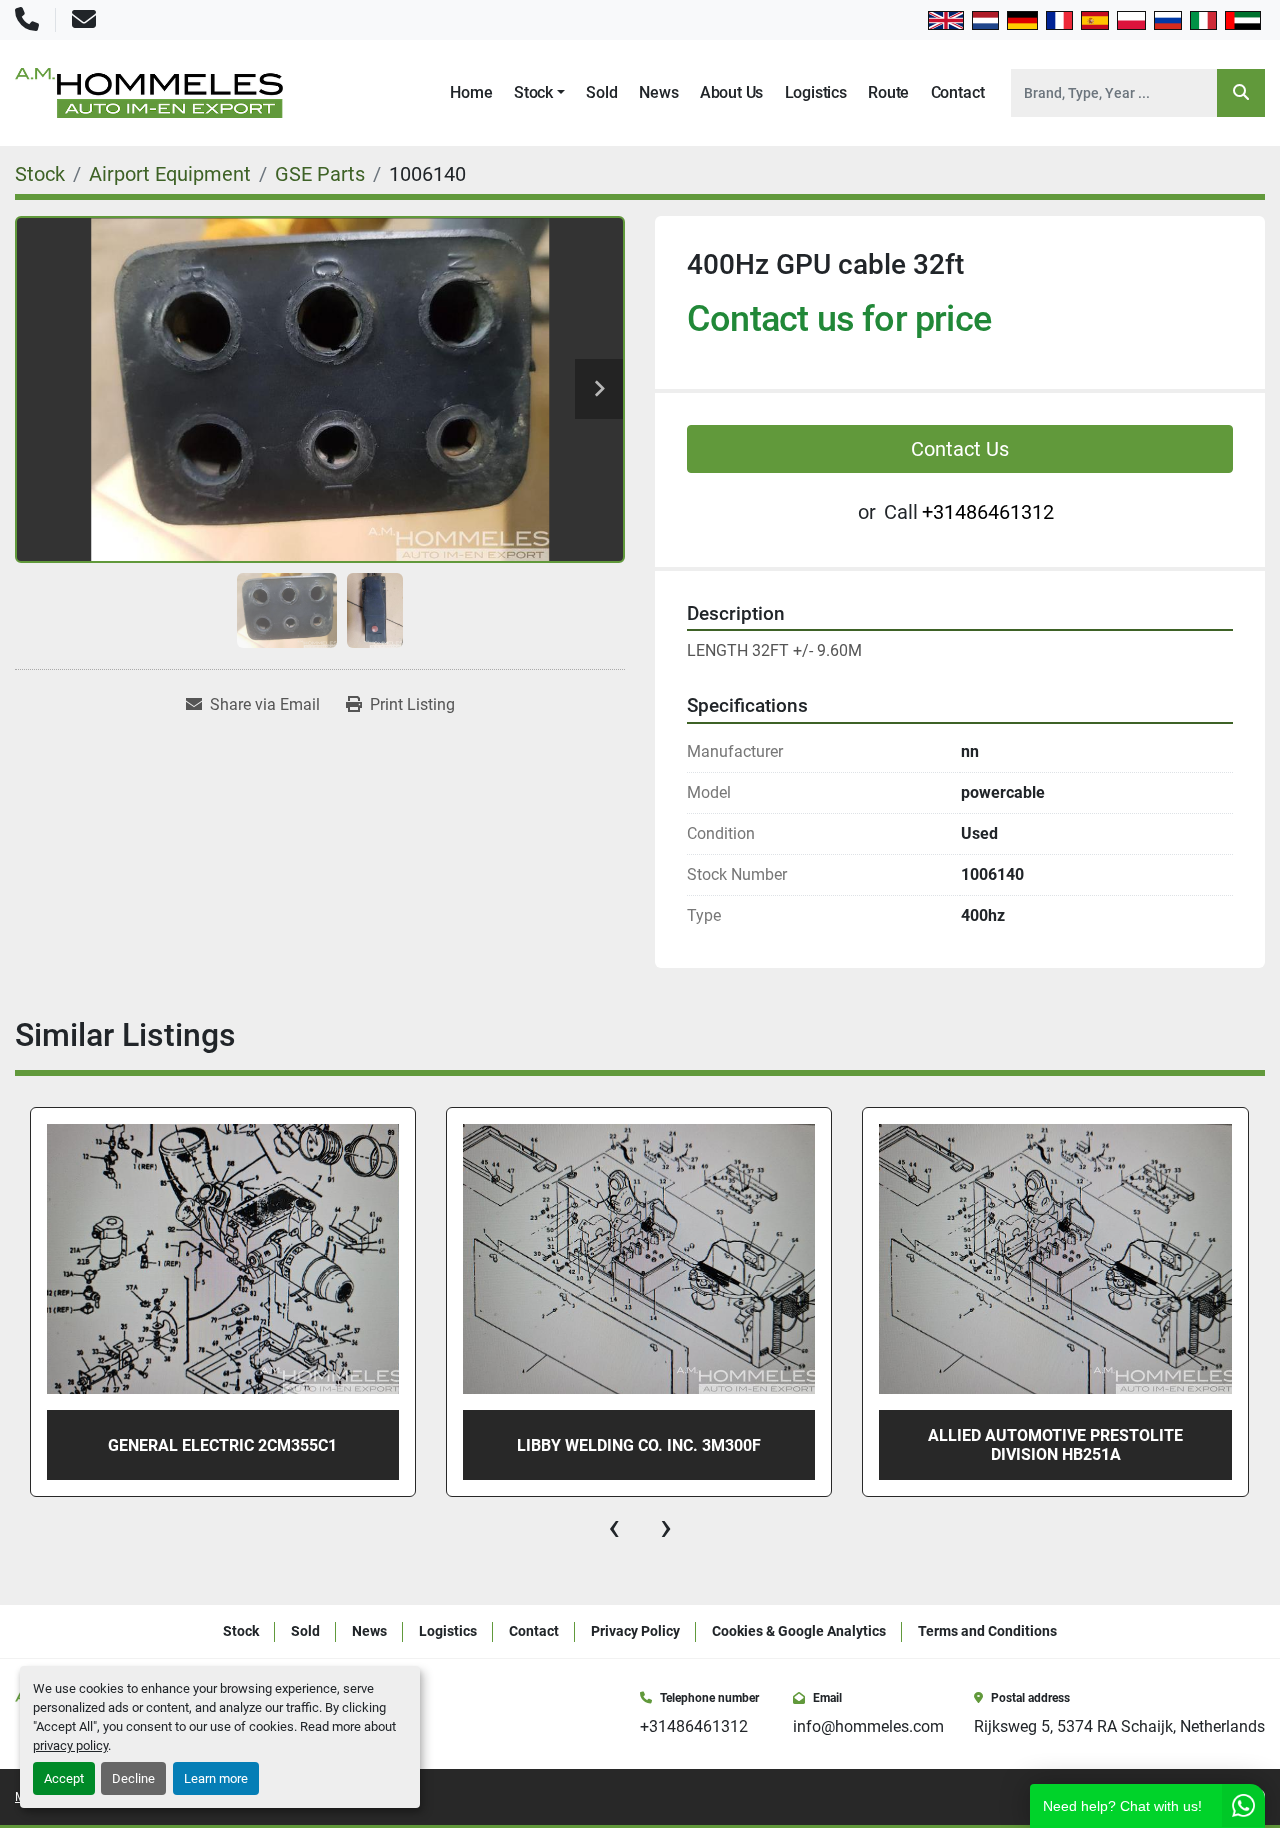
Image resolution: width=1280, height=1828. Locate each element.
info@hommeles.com (868, 1726)
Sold (601, 92)
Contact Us (960, 449)
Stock (533, 92)
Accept (64, 1778)
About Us (732, 92)
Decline (133, 1778)
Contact (958, 92)
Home (471, 92)
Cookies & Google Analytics (799, 1631)
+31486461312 (988, 512)
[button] (539, 93)
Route (888, 92)
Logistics (816, 92)
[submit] (1241, 93)
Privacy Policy (635, 1631)
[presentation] (614, 1527)
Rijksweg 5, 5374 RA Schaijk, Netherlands (1119, 1726)
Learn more (216, 1778)
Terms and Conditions (987, 1631)
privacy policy (70, 1745)
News (658, 92)
